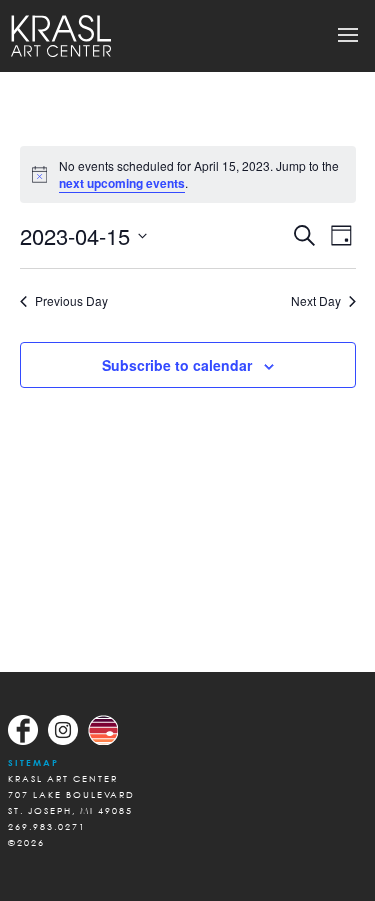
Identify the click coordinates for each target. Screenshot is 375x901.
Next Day (316, 301)
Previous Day (71, 301)
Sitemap (33, 762)
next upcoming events (122, 183)
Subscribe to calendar (177, 365)
